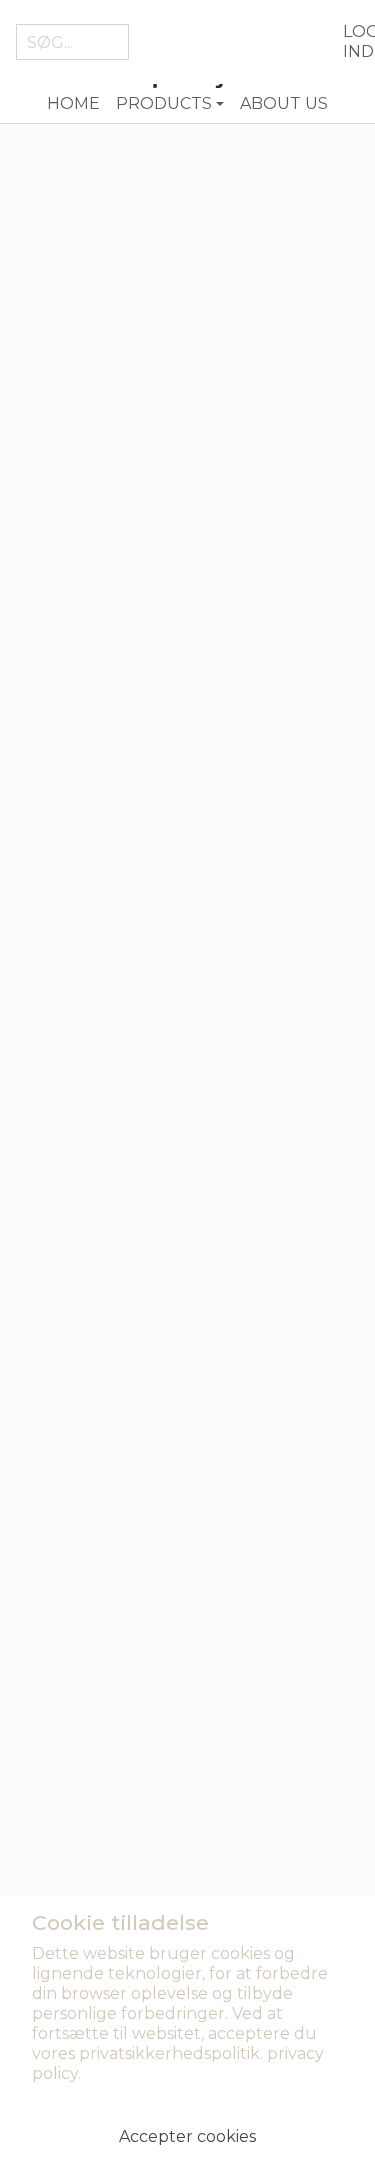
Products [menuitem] (164, 103)
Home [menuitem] (73, 103)
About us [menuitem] (284, 103)
